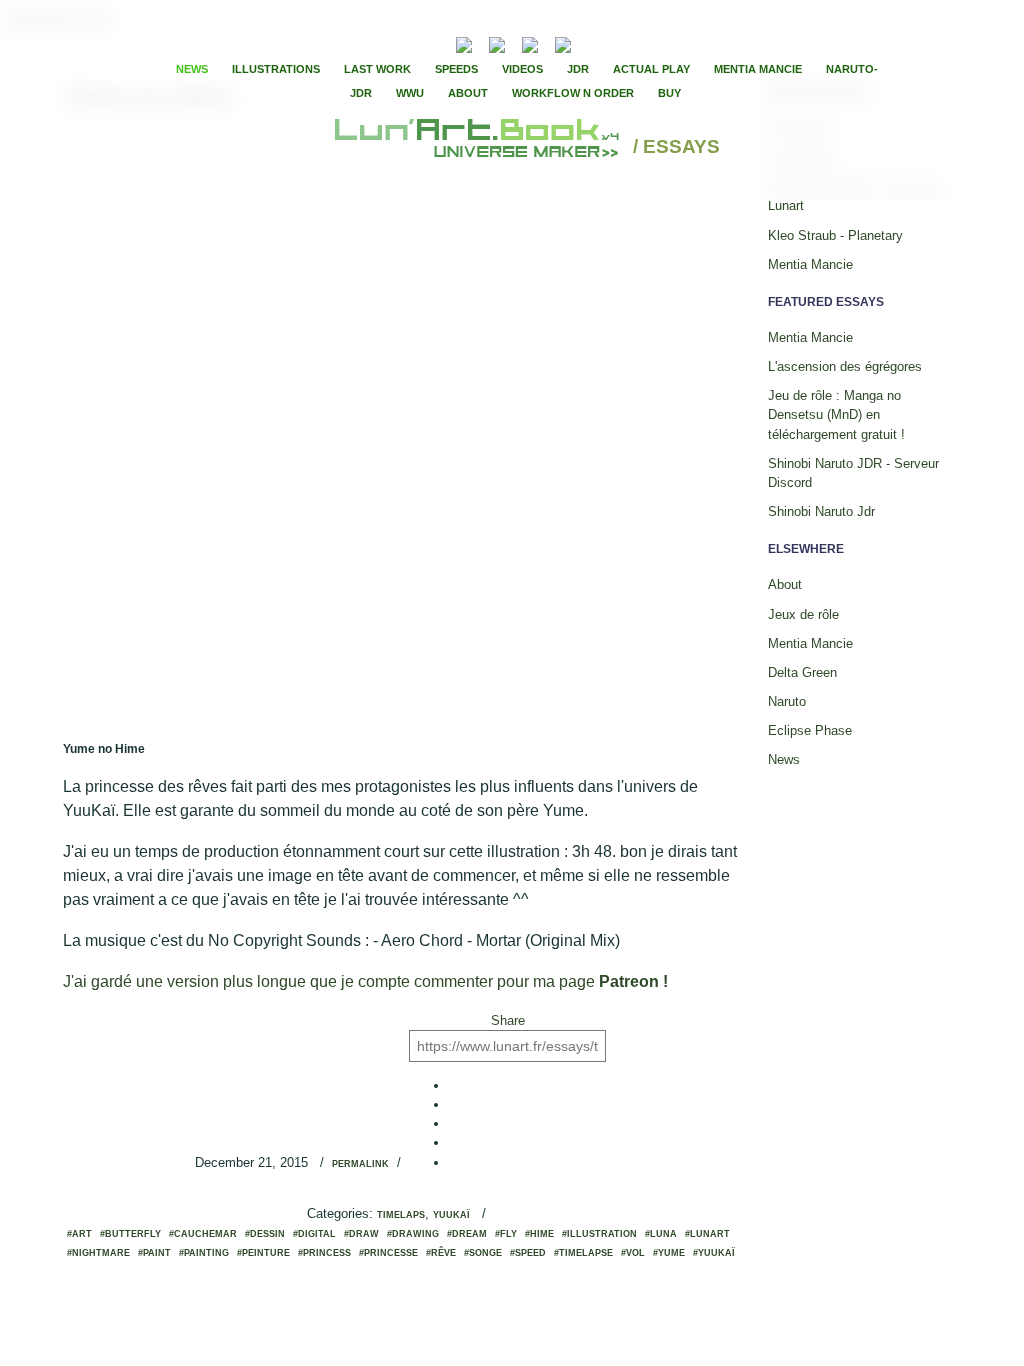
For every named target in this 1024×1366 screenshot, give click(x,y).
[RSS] (433, 42)
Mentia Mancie (758, 69)
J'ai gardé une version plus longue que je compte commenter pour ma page (365, 981)
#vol (633, 1253)
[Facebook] (616, 43)
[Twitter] (633, 43)
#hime (539, 1234)
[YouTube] (593, 42)
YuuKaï (451, 1215)
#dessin (265, 1234)
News (192, 69)
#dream (467, 1234)
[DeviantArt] (497, 42)
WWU (410, 93)
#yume (669, 1253)
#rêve (441, 1253)
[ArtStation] (530, 42)
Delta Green (802, 672)
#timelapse (583, 1253)
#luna (661, 1234)
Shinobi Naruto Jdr (821, 511)
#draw (361, 1234)
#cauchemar (203, 1234)
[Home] (479, 147)
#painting (204, 1253)
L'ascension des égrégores (845, 366)
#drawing (413, 1234)
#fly (506, 1234)
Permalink (360, 1164)
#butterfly (130, 1234)
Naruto (787, 701)
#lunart (707, 1234)
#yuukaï (714, 1253)
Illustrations (276, 69)
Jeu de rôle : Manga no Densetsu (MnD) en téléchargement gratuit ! (836, 414)
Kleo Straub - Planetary (835, 235)
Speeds (456, 69)
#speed (528, 1253)
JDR (578, 69)
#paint (154, 1253)
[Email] (410, 43)
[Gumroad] (464, 42)
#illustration (599, 1234)
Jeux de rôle (803, 614)
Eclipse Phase (810, 730)
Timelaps (401, 1215)
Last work (377, 69)
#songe (483, 1253)
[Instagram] (563, 42)
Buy (669, 93)
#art (79, 1234)
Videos (522, 69)
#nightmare (98, 1253)
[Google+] (650, 43)
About (468, 93)
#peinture (263, 1253)
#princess (324, 1253)
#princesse (388, 1253)
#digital (314, 1234)
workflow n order (573, 93)
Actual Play (651, 69)
